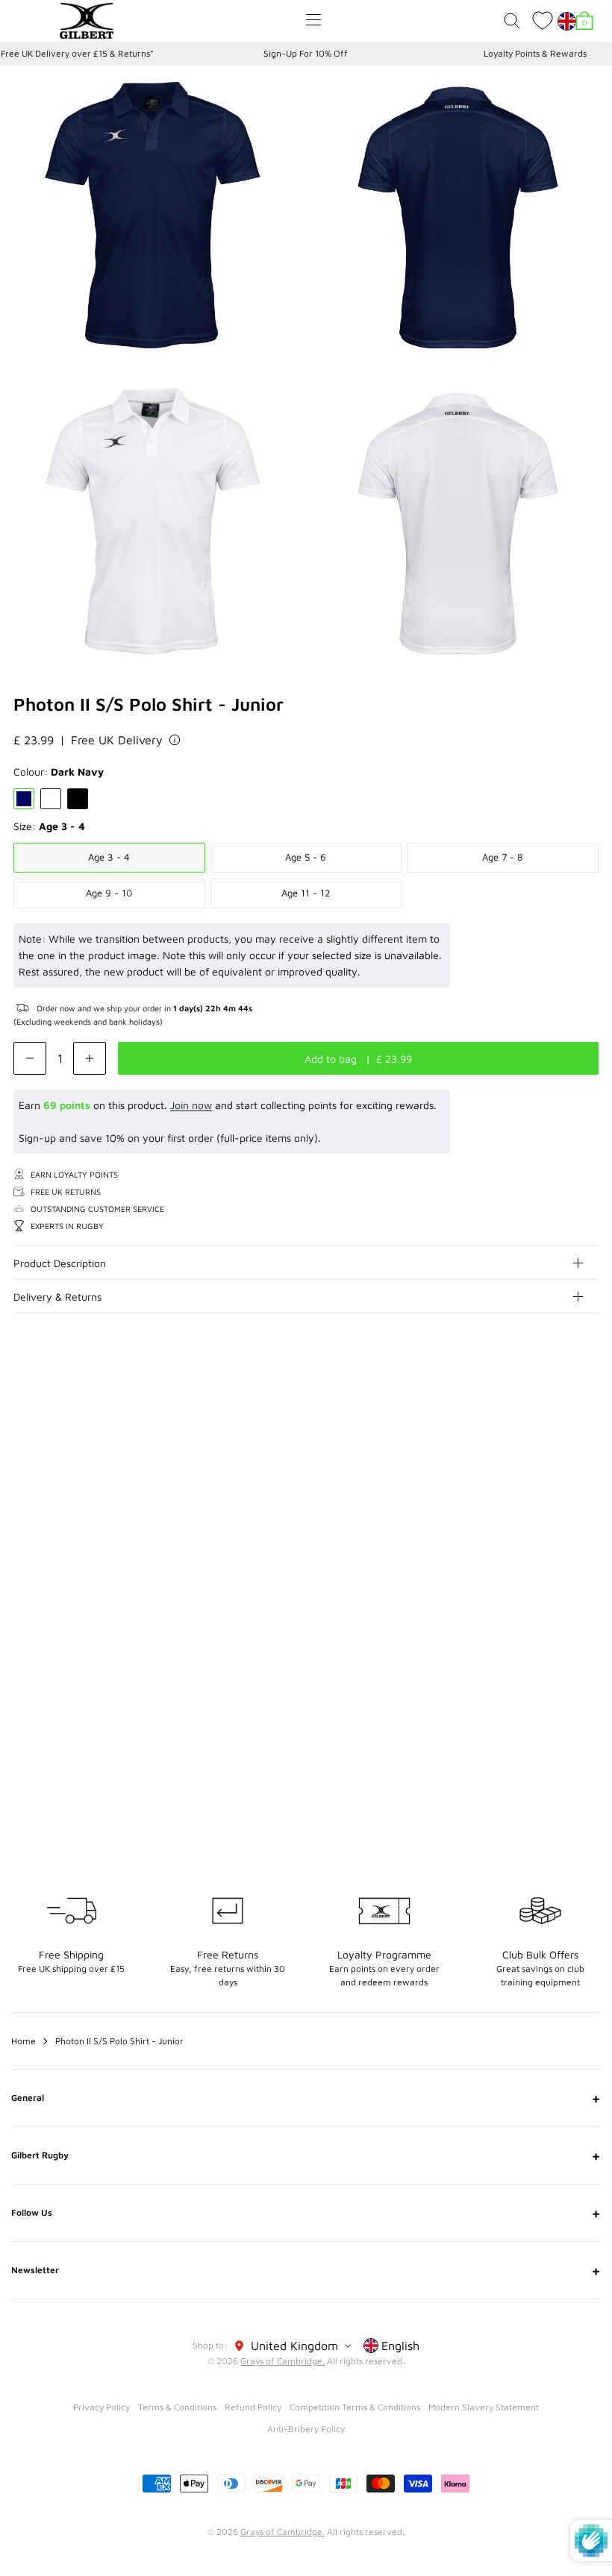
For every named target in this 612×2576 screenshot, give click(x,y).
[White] (51, 799)
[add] (90, 1058)
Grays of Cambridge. (282, 2361)
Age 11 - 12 (306, 893)
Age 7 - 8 (503, 857)
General (306, 2098)
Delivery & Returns (57, 1297)
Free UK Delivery (117, 740)
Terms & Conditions (177, 2407)
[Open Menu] (313, 20)
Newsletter (306, 2270)
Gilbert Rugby (306, 2155)
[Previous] (558, 1421)
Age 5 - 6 (306, 857)
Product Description (60, 1263)
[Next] (588, 1421)
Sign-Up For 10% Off (306, 53)
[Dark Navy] (24, 799)
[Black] (78, 799)
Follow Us (306, 2213)
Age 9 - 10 (109, 893)
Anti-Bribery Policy (306, 2429)
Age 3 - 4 (109, 857)
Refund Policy (253, 2407)
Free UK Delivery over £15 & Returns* (77, 53)
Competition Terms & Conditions (355, 2407)
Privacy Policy (102, 2407)
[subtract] (30, 1058)
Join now (191, 1105)
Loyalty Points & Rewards (535, 53)
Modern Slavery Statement (484, 2407)
